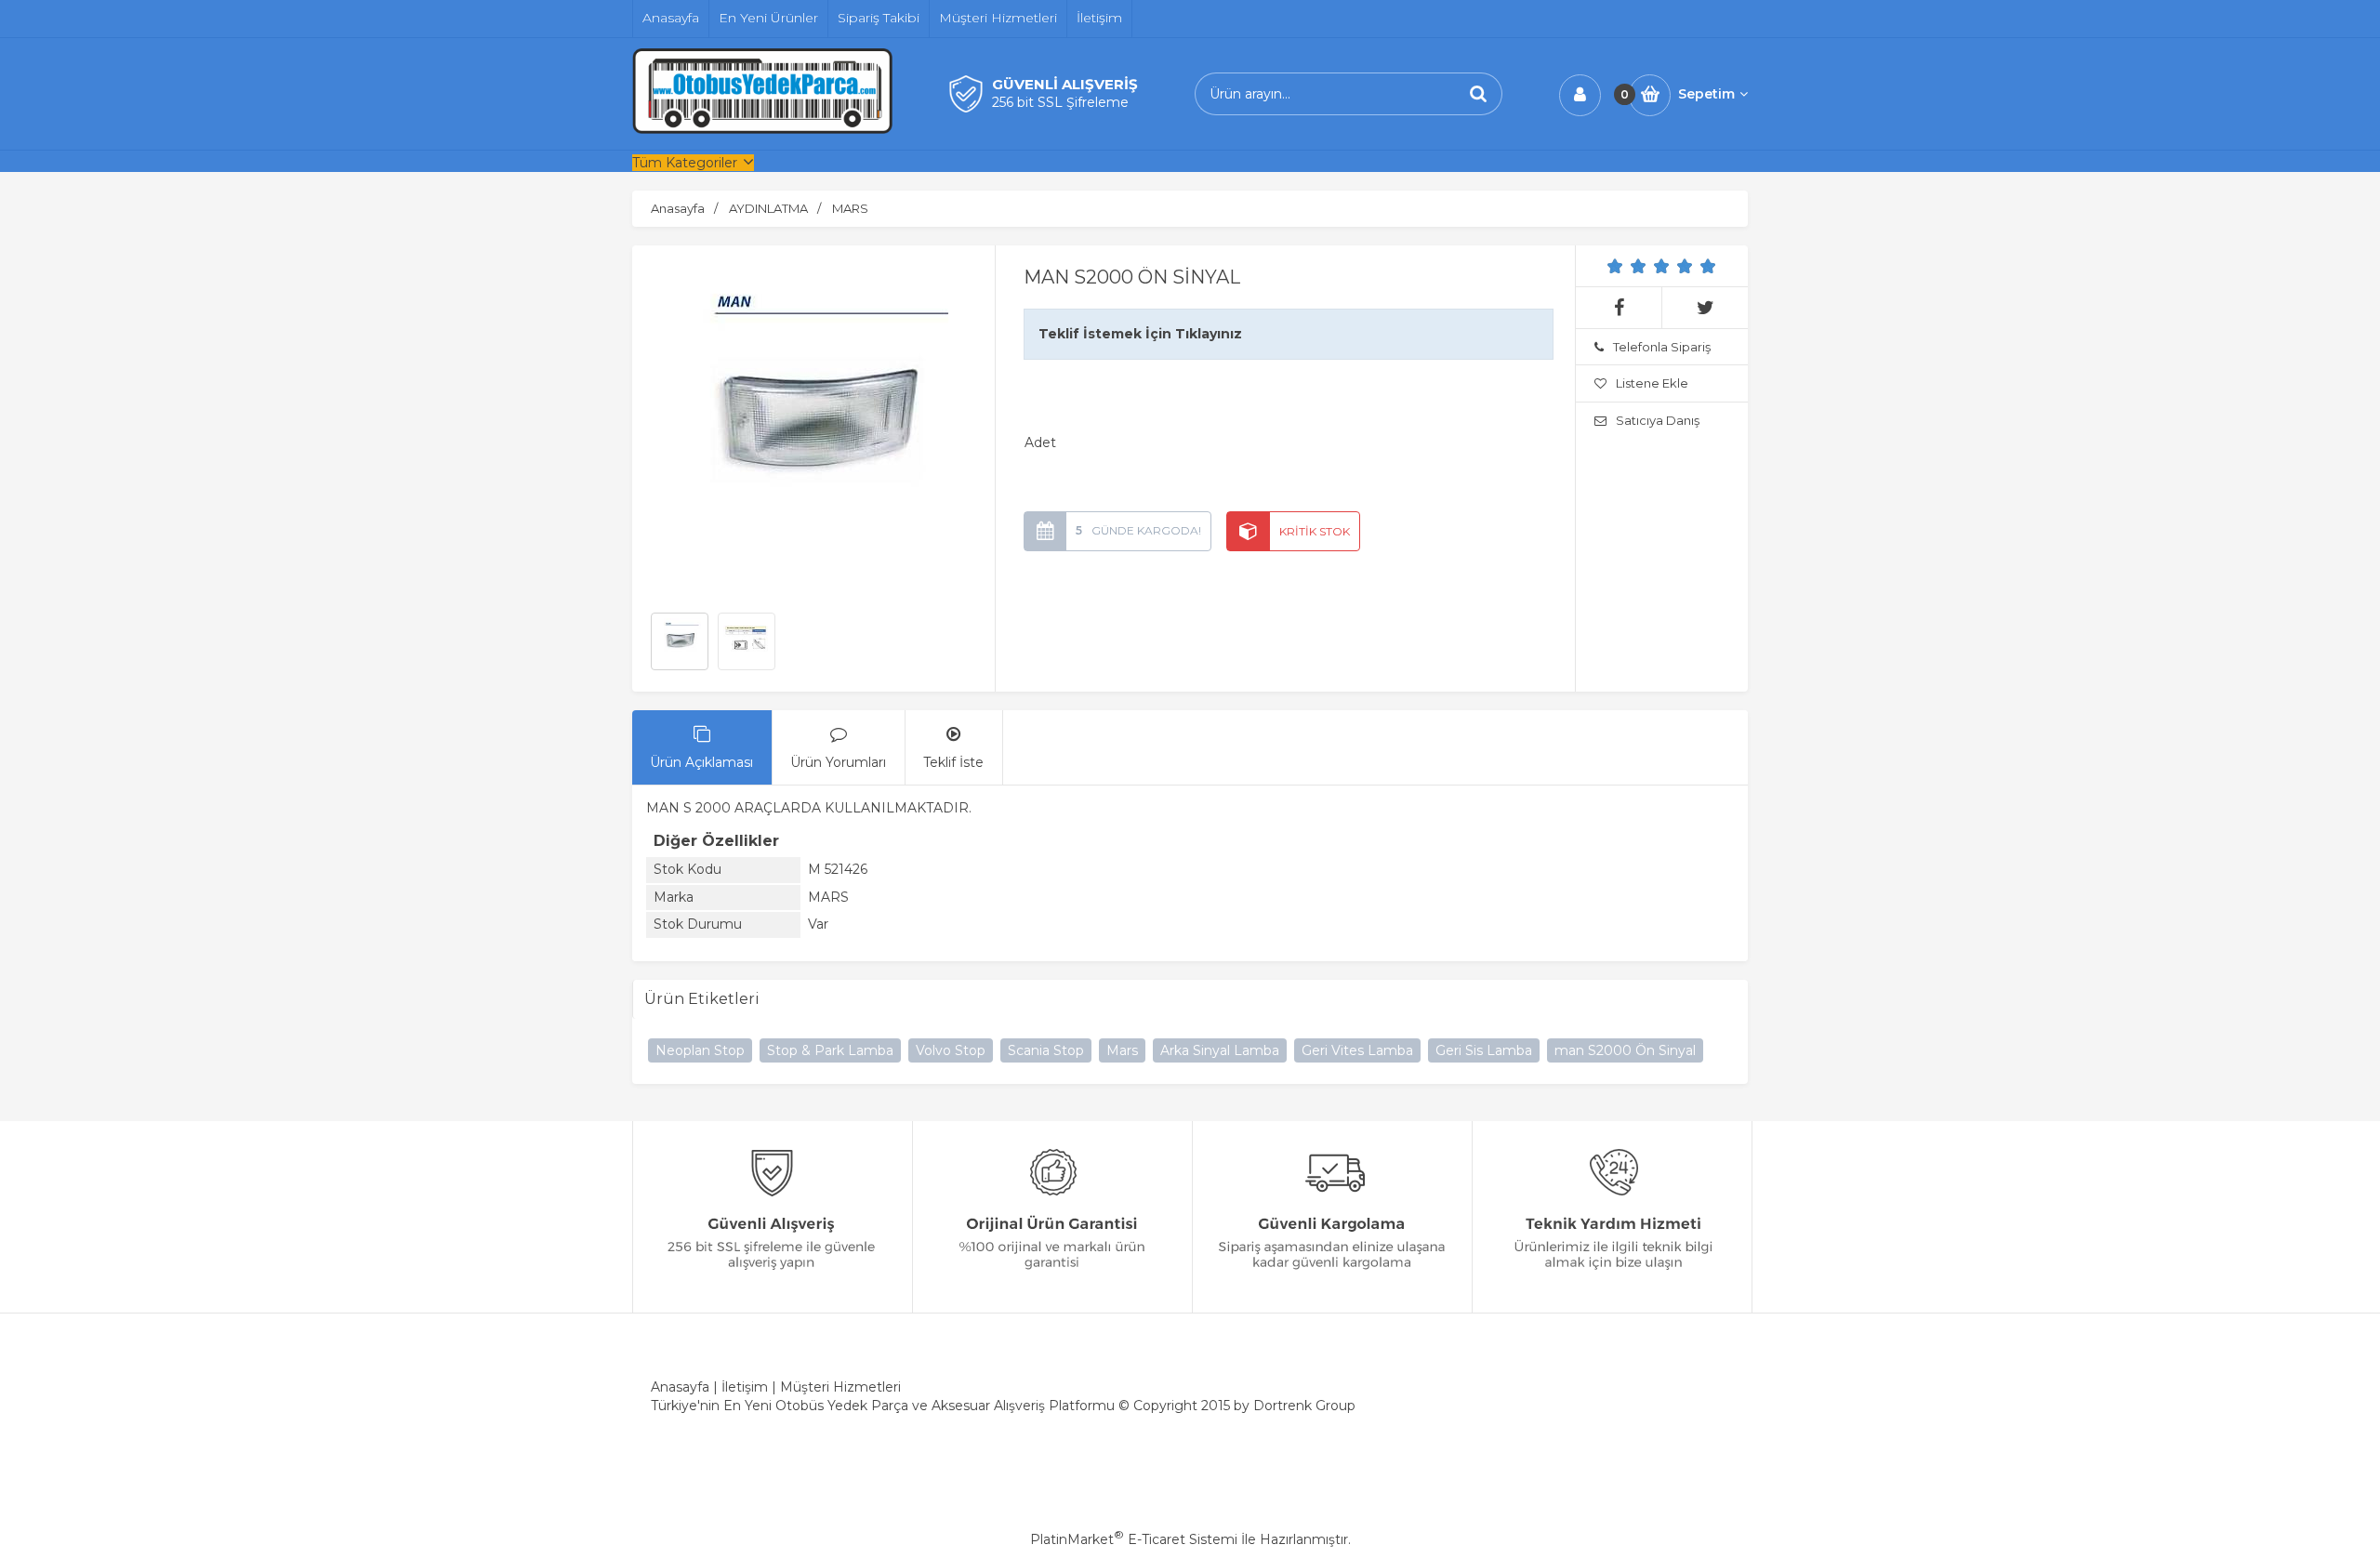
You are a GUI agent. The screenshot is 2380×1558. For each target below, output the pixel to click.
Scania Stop (1046, 1050)
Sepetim (1706, 94)
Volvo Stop (951, 1050)
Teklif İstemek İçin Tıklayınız (1140, 334)
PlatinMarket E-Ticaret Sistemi (1134, 1539)
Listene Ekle (1652, 383)
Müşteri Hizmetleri (840, 1387)
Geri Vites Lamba (1357, 1050)
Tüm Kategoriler (685, 163)
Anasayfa (680, 1387)
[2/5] (1627, 266)
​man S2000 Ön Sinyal (1625, 1050)
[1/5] (1615, 266)
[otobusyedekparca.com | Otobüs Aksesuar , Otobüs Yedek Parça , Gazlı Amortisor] (762, 129)
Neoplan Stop (700, 1050)
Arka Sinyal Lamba (1220, 1050)
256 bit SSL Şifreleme (1060, 102)
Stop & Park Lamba (830, 1050)
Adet (1040, 442)
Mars (1122, 1050)
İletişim (745, 1387)
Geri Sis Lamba (1484, 1050)
